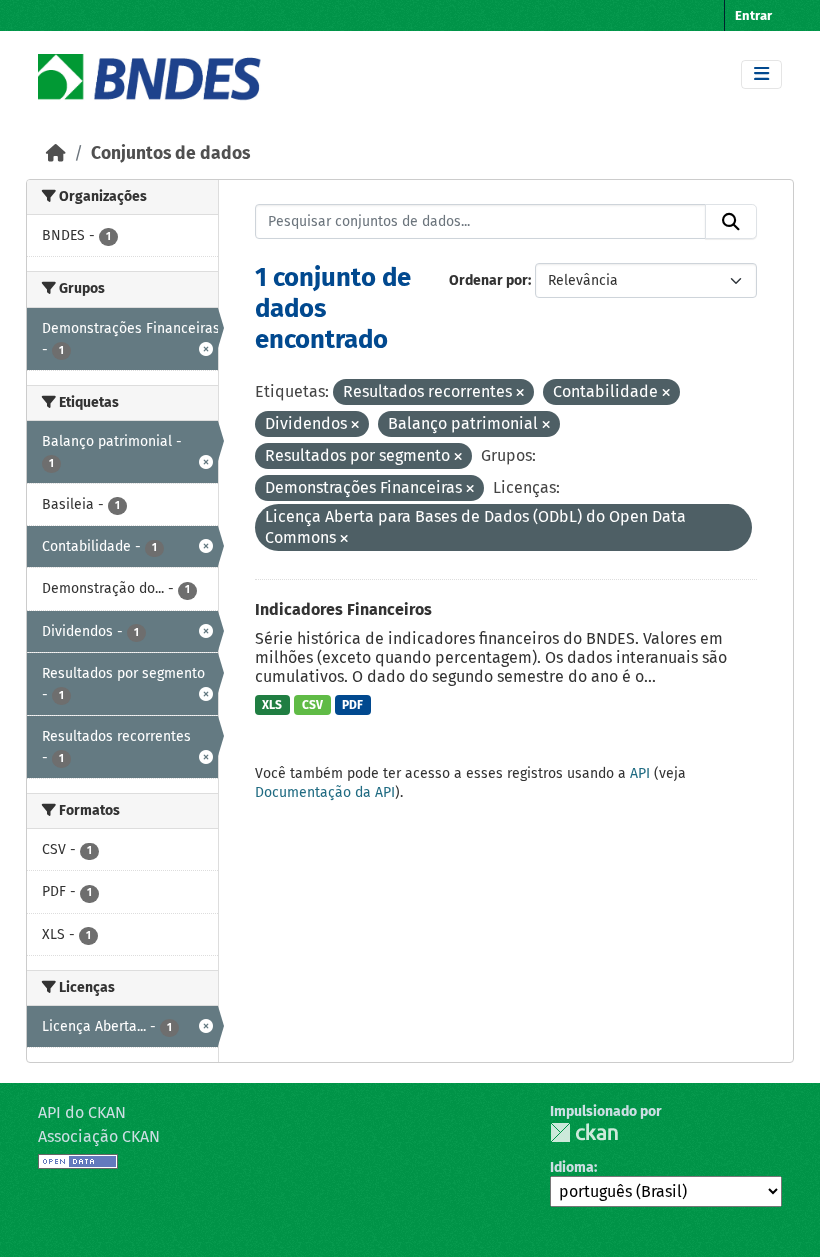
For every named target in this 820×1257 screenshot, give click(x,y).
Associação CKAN (99, 1136)
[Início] (56, 153)
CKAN (584, 1132)
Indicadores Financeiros (343, 609)
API (640, 773)
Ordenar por (488, 280)
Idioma (572, 1167)
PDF (352, 705)
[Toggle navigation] (761, 74)
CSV (312, 705)
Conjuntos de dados (170, 153)
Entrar (753, 15)
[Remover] (520, 393)
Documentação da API (325, 792)
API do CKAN (82, 1112)
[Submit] (731, 222)
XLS (272, 705)
